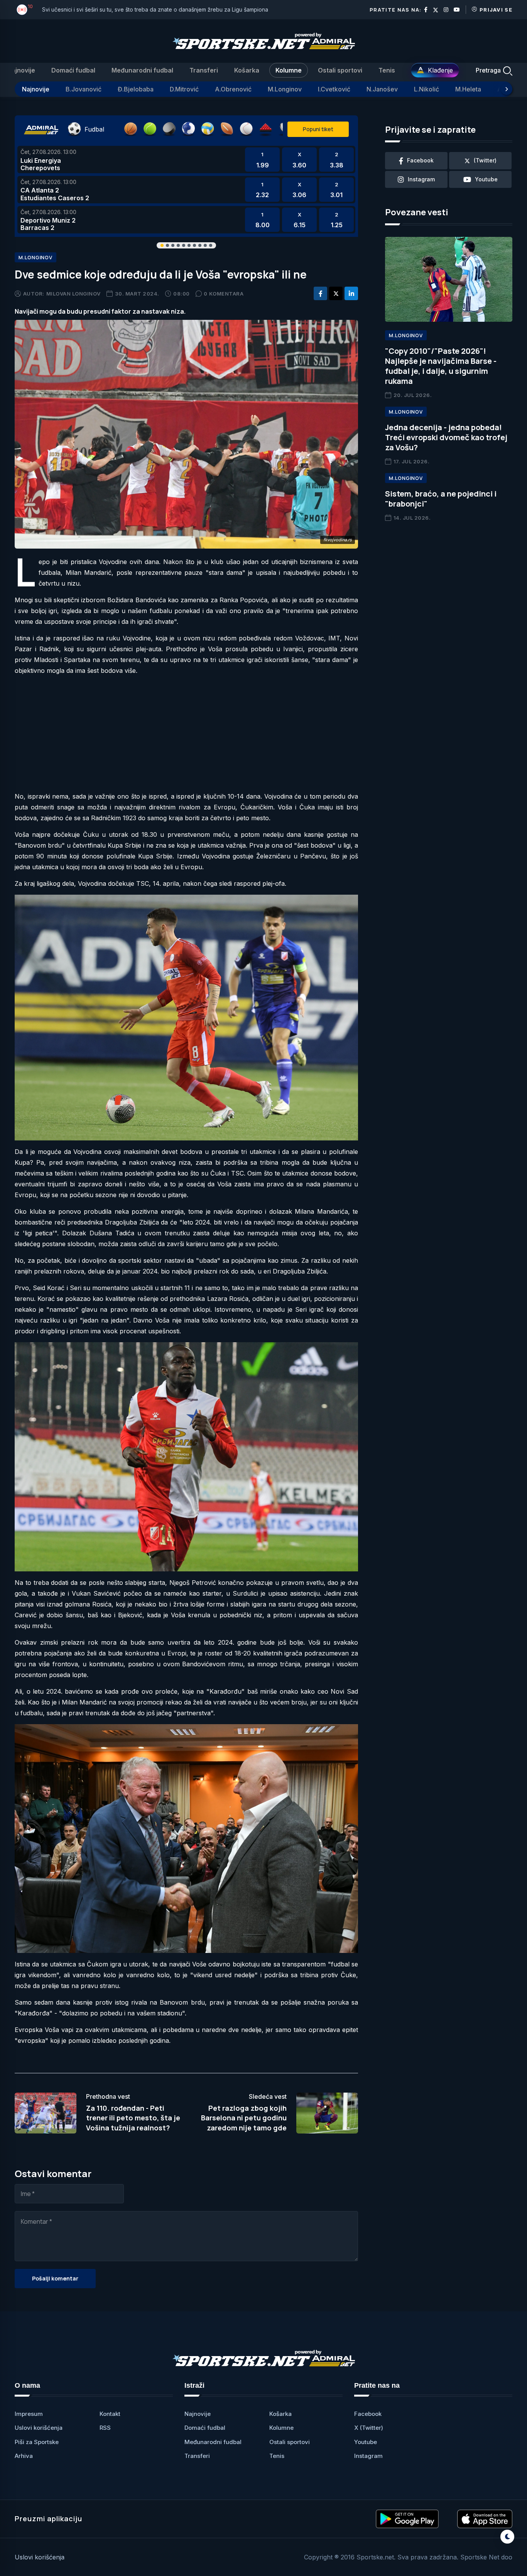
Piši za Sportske (37, 2442)
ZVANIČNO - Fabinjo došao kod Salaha (92, 9)
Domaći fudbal (73, 70)
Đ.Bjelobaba (136, 89)
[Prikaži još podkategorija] (507, 89)
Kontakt (110, 2414)
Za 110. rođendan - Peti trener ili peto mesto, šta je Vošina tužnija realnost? (133, 2118)
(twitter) (485, 160)
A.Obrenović (233, 89)
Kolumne (289, 70)
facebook (420, 160)
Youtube (366, 2442)
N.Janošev (382, 89)
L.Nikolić (426, 89)
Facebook (368, 2414)
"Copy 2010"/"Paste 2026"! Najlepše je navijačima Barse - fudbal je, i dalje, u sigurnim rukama (441, 366)
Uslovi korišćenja (39, 2428)
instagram (421, 179)
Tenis (387, 70)
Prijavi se (496, 10)
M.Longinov (285, 89)
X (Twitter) (369, 2428)
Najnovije (21, 70)
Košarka (247, 70)
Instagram (368, 2456)
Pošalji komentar (55, 2278)
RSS (105, 2428)
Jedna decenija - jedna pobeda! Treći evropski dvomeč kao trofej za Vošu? (446, 437)
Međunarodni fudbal (142, 70)
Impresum (29, 2414)
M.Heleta (468, 89)
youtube (486, 179)
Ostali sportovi (340, 70)
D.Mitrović (184, 89)
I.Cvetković (334, 89)
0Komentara (224, 294)
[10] (22, 10)
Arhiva (24, 2456)
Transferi (204, 70)
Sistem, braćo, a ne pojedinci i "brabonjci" (441, 499)
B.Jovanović (84, 89)
